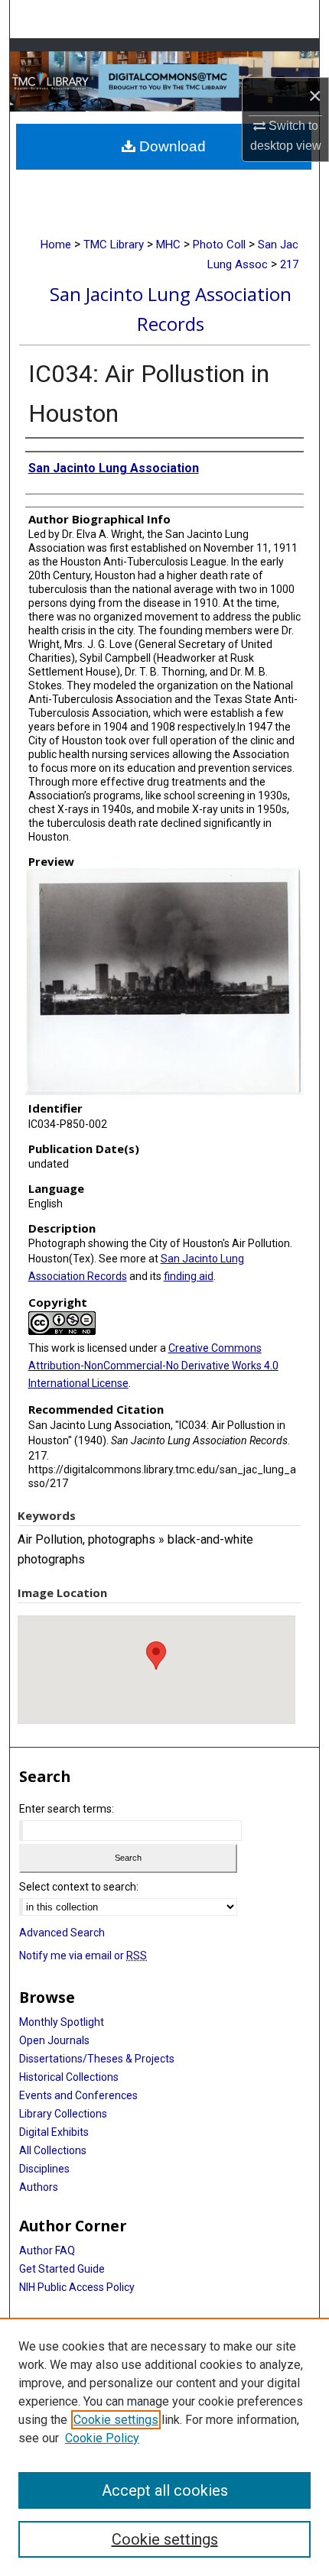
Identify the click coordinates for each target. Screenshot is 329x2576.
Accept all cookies (165, 2490)
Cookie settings (116, 2420)
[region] (164, 2447)
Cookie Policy (102, 2438)
